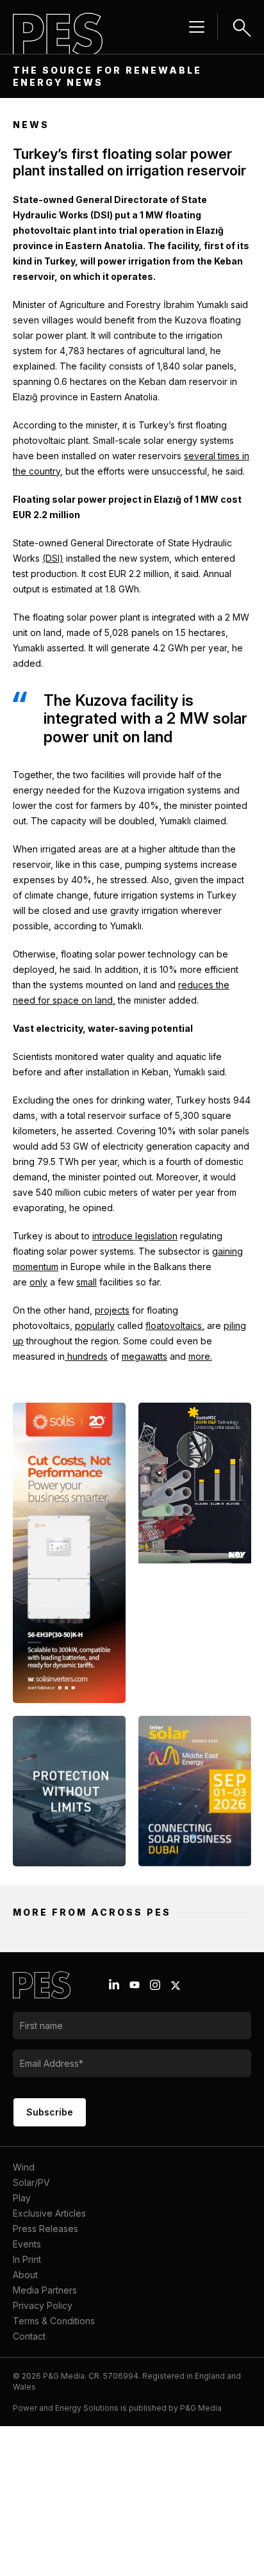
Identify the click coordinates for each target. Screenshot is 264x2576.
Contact (29, 2336)
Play (22, 2198)
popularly (95, 1325)
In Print (27, 2259)
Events (27, 2244)
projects (112, 1310)
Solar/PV (31, 2182)
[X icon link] (176, 1985)
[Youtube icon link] (135, 1985)
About (25, 2275)
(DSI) (53, 558)
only (38, 1282)
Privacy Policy (43, 2305)
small (87, 1282)
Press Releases (45, 2229)
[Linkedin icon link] (114, 1985)
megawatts (144, 1356)
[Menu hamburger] (197, 27)
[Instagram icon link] (155, 1985)
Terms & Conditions (54, 2321)
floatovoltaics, (175, 1325)
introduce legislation (135, 1236)
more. (200, 1356)
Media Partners (45, 2290)
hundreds (86, 1356)
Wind (24, 2167)
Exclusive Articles (49, 2213)
